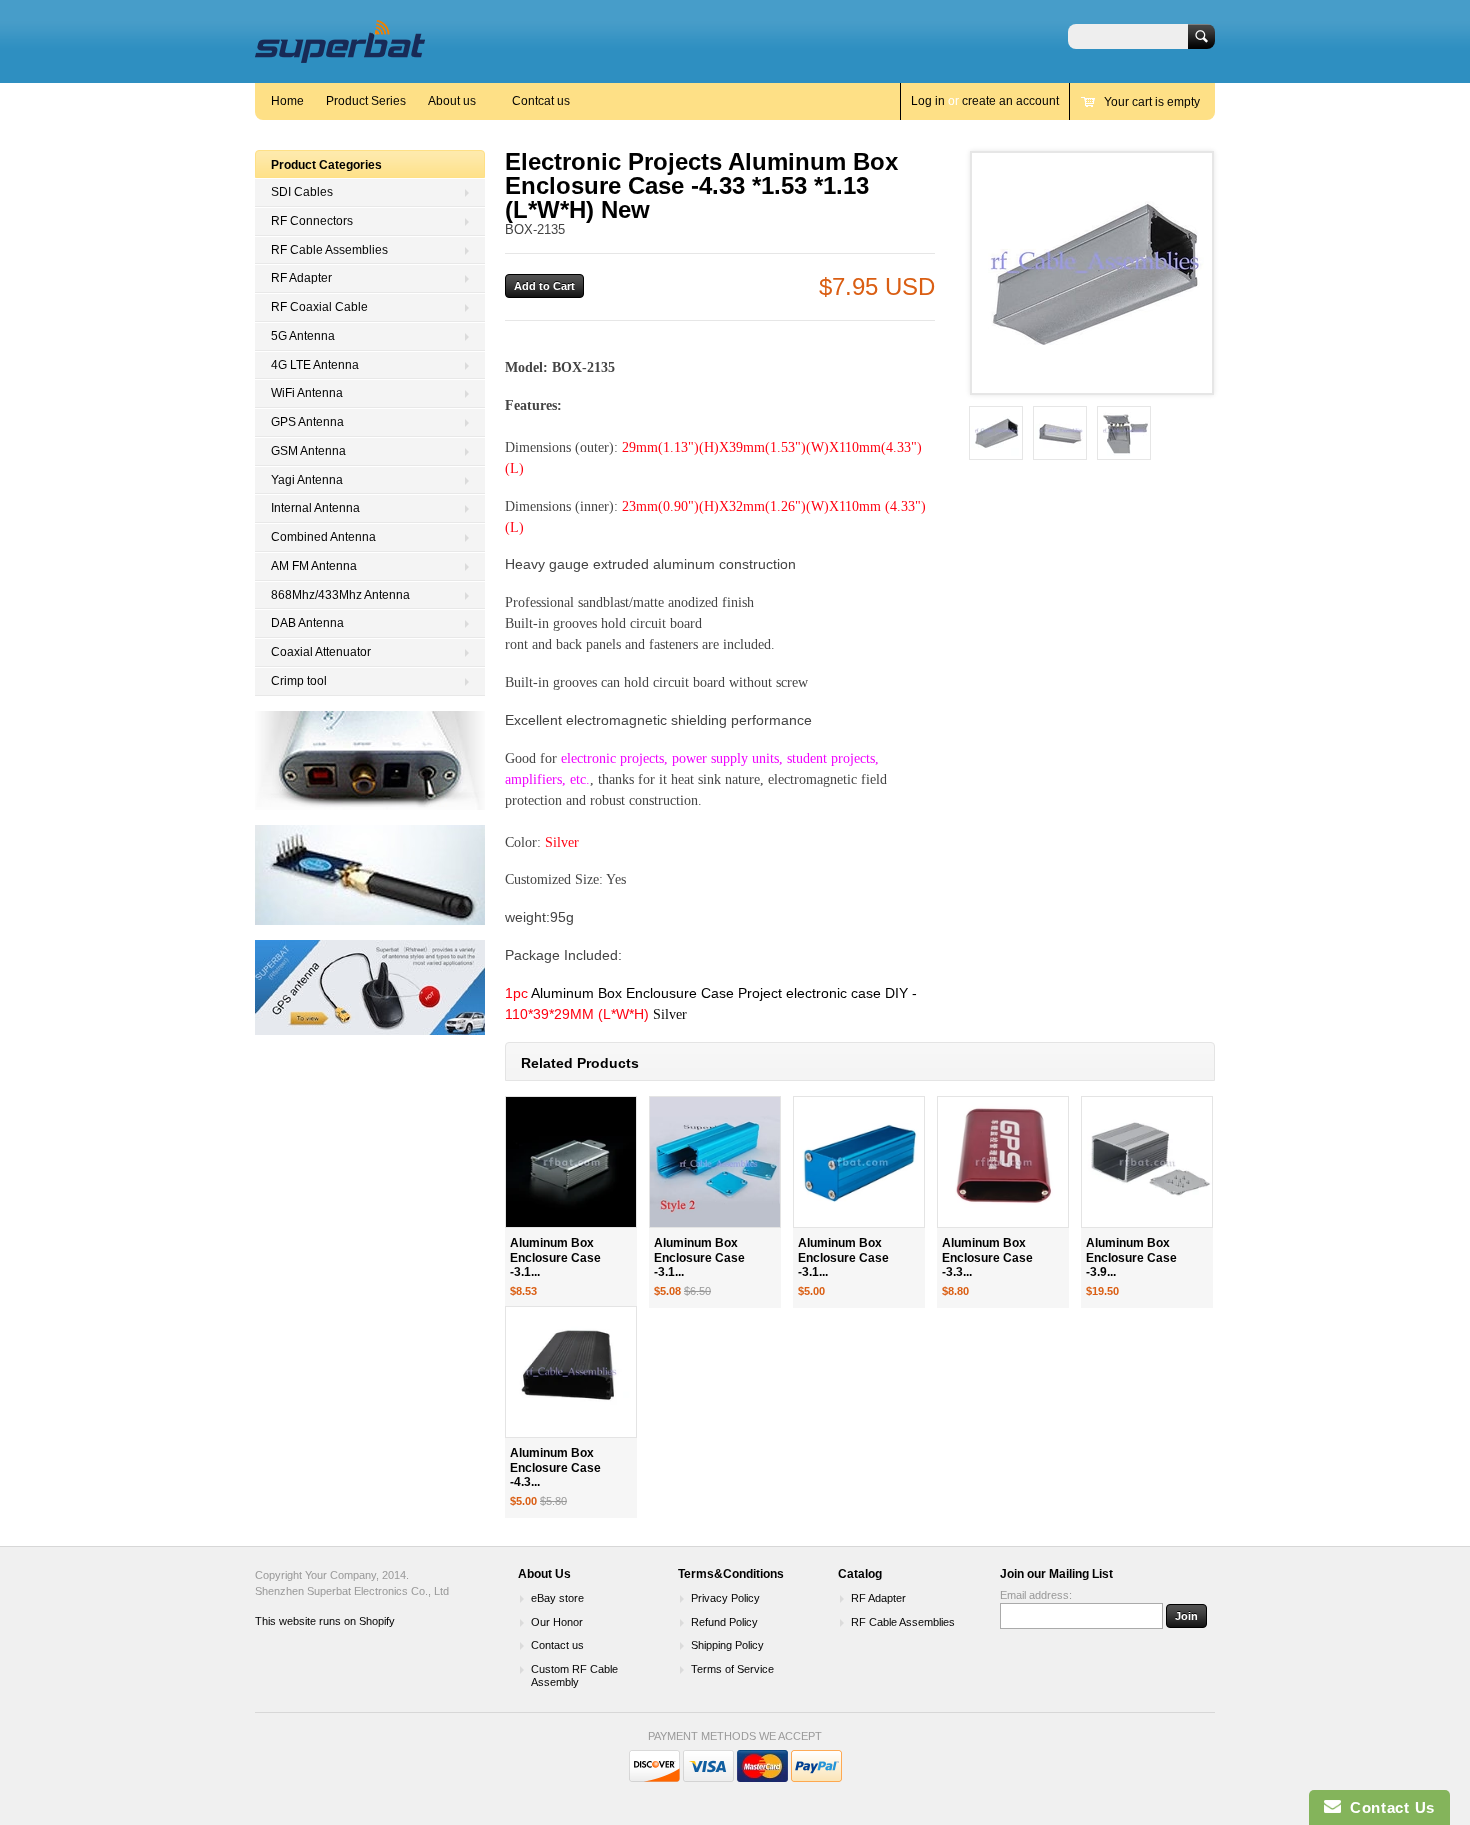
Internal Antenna (315, 508)
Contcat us (541, 101)
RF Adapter (301, 278)
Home (287, 101)
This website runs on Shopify (325, 1621)
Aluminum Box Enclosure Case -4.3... (555, 1468)
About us (452, 101)
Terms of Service (732, 1669)
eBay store (557, 1598)
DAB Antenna (307, 623)
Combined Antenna (323, 537)
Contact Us (1388, 1807)
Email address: (1036, 1595)
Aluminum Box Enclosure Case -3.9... (1131, 1258)
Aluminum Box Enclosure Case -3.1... (555, 1258)
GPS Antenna (307, 422)
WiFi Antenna (307, 393)
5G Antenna (303, 336)
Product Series (366, 101)
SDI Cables (302, 192)
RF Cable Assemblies (329, 250)
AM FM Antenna (314, 566)
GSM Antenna (308, 451)
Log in (928, 101)
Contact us (557, 1645)
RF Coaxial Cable (319, 307)
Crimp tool (299, 681)
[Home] (340, 53)
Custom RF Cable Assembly (574, 1676)
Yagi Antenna (307, 480)
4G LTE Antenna (315, 365)
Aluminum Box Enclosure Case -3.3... (987, 1258)
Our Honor (557, 1622)
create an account (1010, 101)
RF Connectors (312, 221)
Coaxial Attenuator (321, 652)
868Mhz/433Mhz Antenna (340, 595)
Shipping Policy (727, 1645)
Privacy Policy (725, 1598)
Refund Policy (724, 1622)
